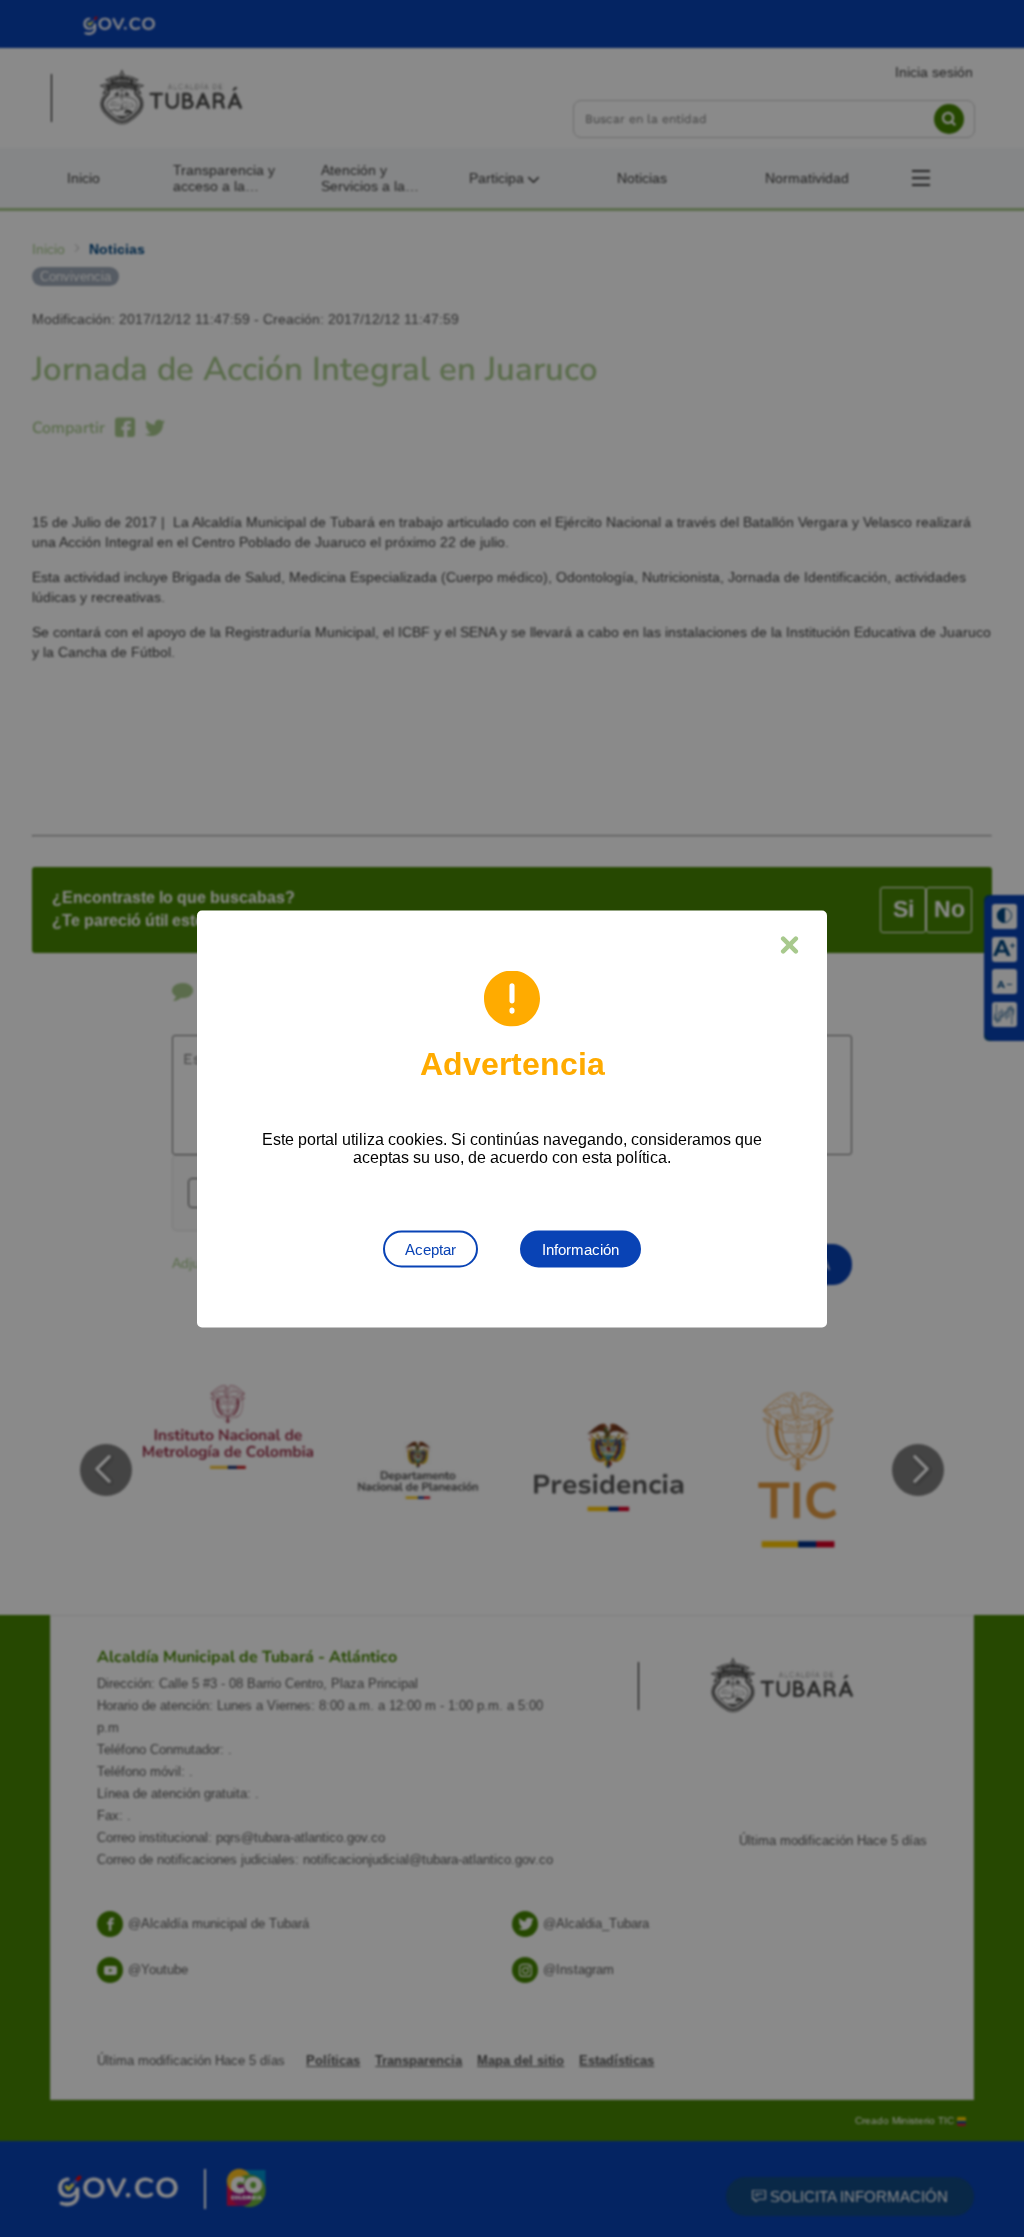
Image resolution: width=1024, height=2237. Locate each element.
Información (580, 1248)
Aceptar (430, 1248)
